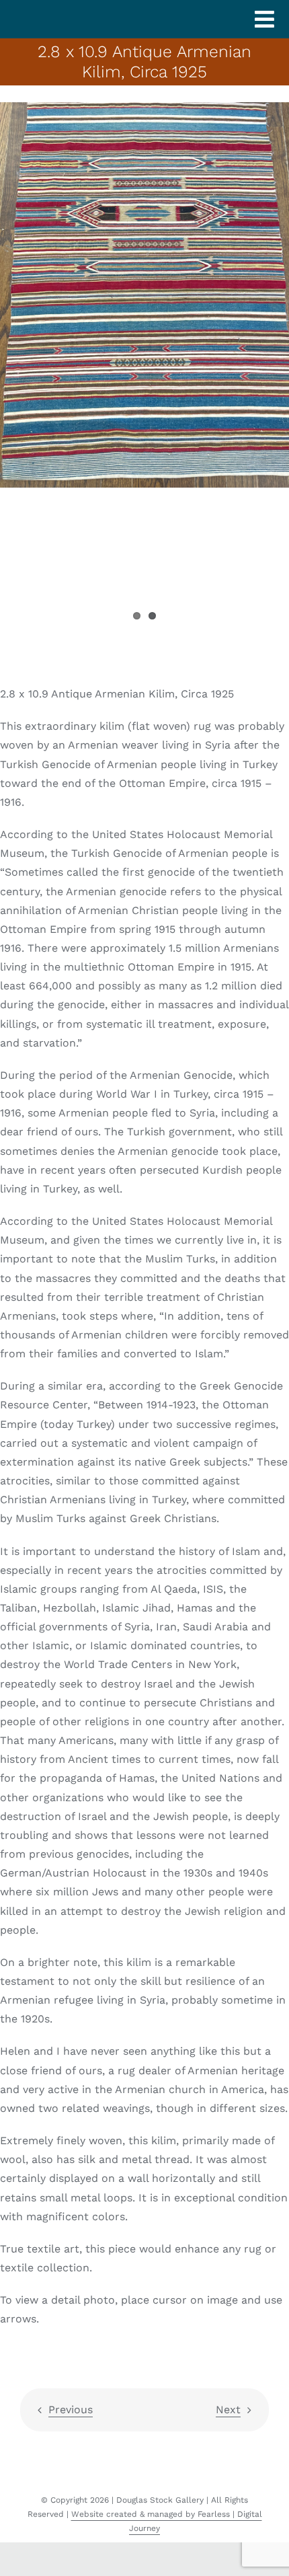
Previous (71, 2410)
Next (228, 2410)
